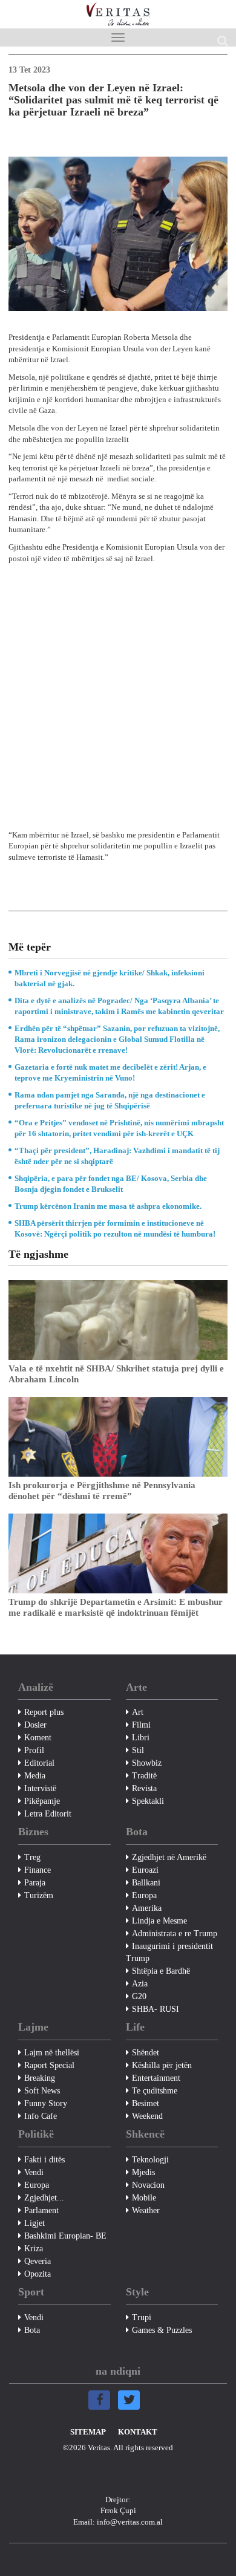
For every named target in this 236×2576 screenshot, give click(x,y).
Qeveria (38, 2261)
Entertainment (156, 2078)
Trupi (142, 2317)
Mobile (144, 2198)
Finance (38, 1870)
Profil (34, 1750)
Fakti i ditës (44, 2160)
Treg (32, 1857)
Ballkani (146, 1883)
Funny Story (46, 2103)
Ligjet (34, 2223)
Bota (32, 2330)
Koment (38, 1738)
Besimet (146, 2103)
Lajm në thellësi (52, 2053)
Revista (144, 1788)
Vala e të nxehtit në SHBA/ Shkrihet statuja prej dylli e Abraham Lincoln (116, 1374)
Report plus (44, 1712)
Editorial (39, 1763)
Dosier (35, 1725)
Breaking (40, 2078)
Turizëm (39, 1895)
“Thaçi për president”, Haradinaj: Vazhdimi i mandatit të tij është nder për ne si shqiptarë (117, 1156)
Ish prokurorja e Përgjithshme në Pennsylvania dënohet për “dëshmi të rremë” (102, 1491)
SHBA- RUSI (156, 2009)
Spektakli (148, 1801)
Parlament (41, 2210)
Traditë (144, 1776)
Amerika (147, 1908)
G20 (139, 1996)
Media (35, 1776)
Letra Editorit (48, 1814)
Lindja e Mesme (159, 1921)
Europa (144, 1895)
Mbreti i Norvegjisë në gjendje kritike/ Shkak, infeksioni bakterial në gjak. (110, 978)
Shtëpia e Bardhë (161, 1971)
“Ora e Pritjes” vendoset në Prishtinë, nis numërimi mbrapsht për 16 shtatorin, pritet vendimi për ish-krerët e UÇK (119, 1128)
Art (138, 1712)
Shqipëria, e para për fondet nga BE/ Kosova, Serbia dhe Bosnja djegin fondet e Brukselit (111, 1184)
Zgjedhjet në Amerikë (169, 1857)
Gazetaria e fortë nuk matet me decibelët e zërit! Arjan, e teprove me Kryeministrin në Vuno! (110, 1072)
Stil (138, 1750)
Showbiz (147, 1763)
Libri (141, 1738)
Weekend (147, 2116)
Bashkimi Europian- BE (65, 2236)
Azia (140, 1984)
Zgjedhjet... (44, 2198)
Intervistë (40, 1788)
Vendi (34, 2172)
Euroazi (145, 1870)
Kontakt (138, 2432)
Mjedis (143, 2172)
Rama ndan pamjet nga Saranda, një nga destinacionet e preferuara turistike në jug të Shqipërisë (110, 1100)
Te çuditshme (155, 2091)
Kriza (34, 2249)
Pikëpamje (42, 1801)
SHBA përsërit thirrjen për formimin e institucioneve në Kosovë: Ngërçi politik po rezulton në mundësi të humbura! (115, 1228)
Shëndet (146, 2053)
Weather (146, 2210)
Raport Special (49, 2065)
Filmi (141, 1725)
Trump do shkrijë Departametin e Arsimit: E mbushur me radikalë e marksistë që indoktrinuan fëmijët (116, 1607)
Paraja (35, 1883)
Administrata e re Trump (175, 1934)
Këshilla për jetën (162, 2065)
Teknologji (150, 2160)
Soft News (42, 2091)
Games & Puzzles (162, 2330)
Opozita (38, 2274)
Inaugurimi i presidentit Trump (169, 1952)
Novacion (148, 2185)
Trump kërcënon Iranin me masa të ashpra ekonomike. (108, 1206)
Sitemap (88, 2432)
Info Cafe (41, 2116)
